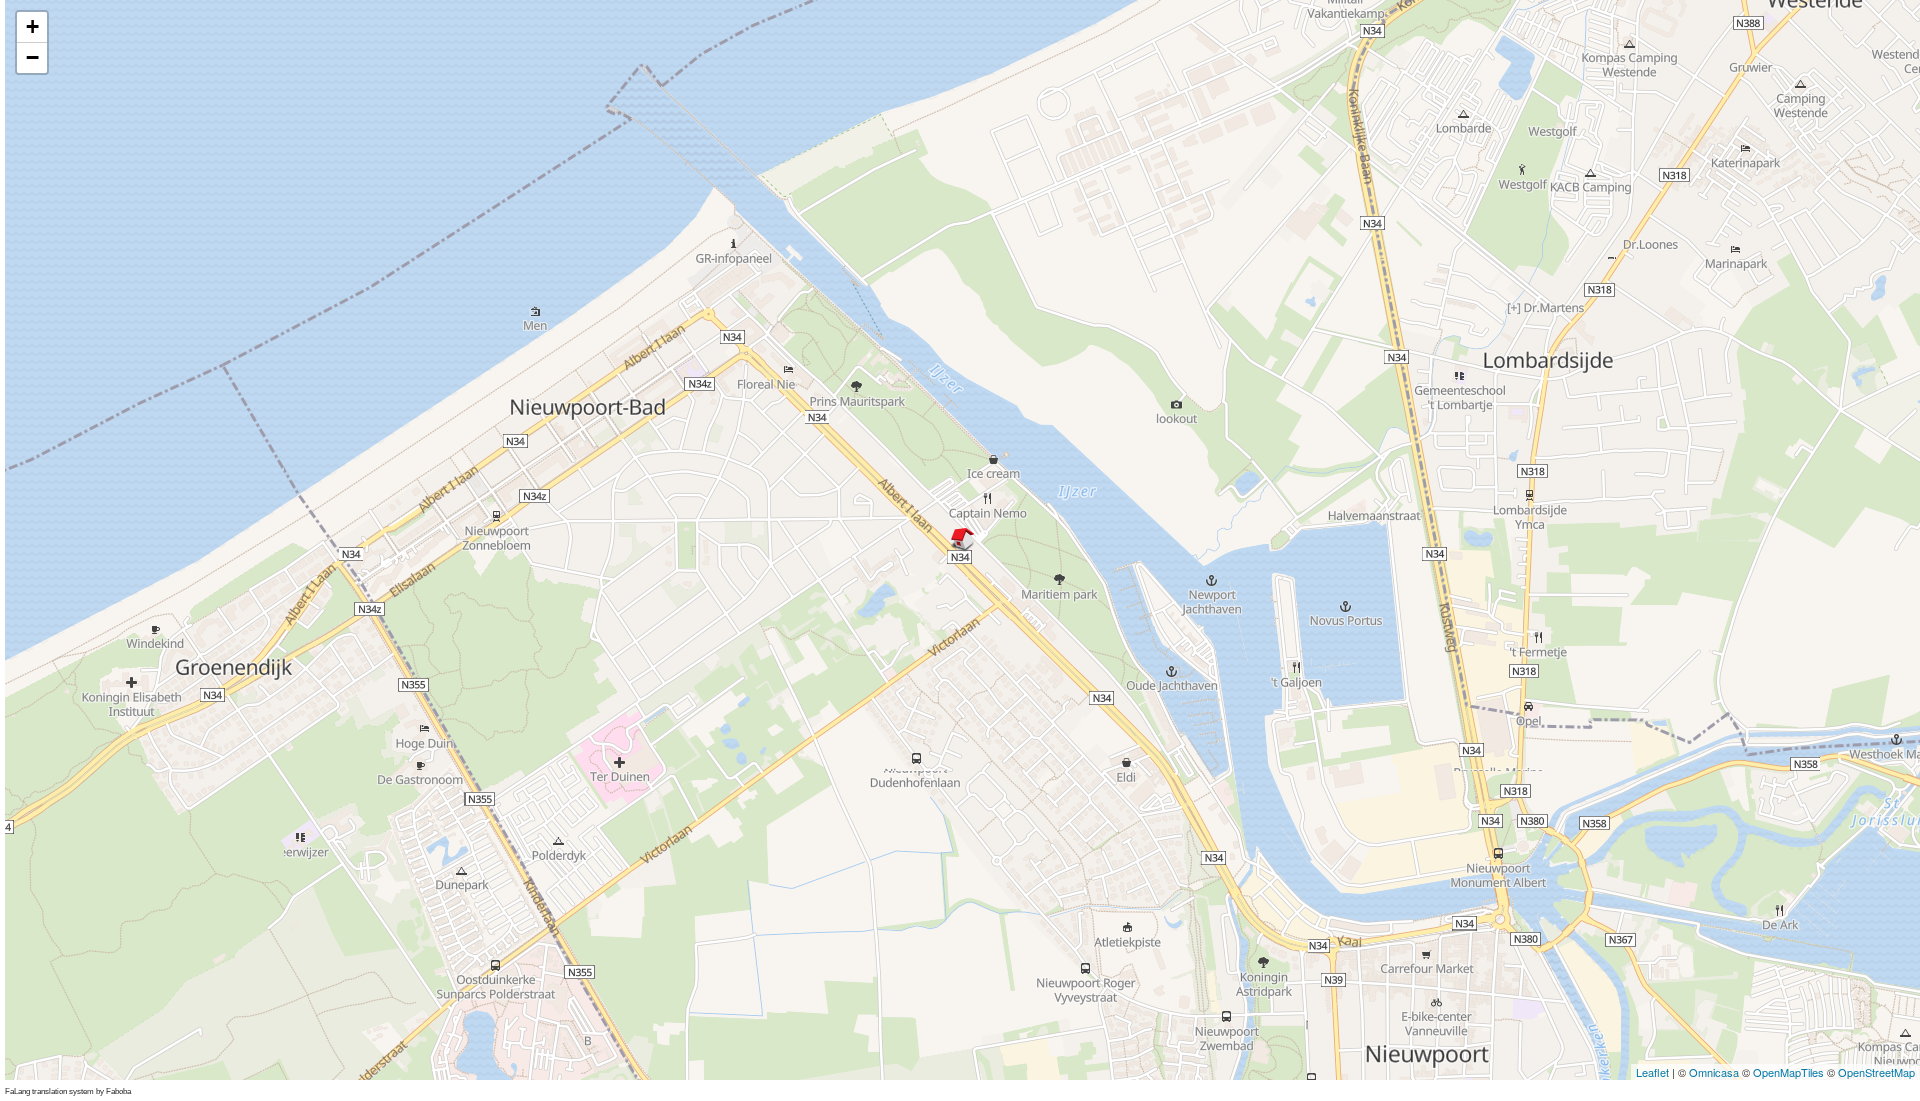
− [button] (32, 57)
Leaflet (1652, 1072)
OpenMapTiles (1788, 1072)
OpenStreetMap (1876, 1072)
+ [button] (32, 26)
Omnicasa (1714, 1072)
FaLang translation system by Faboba (68, 1091)
